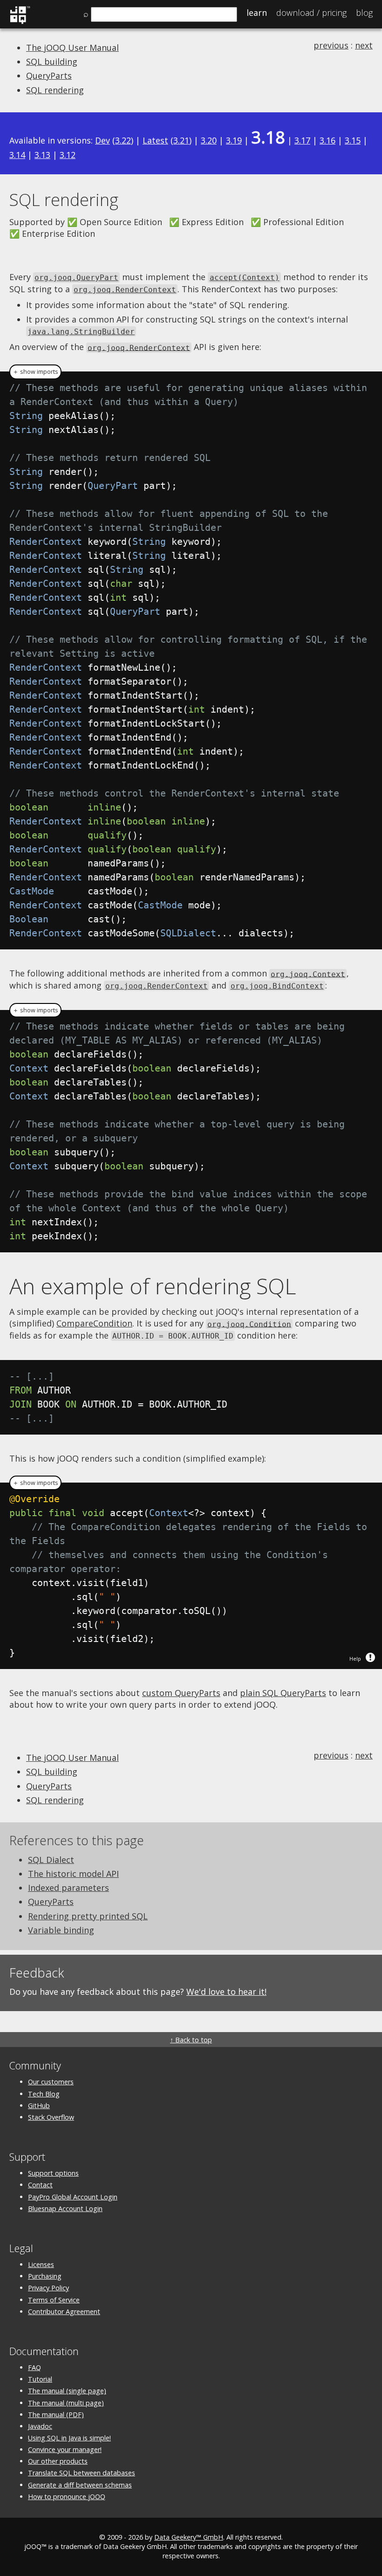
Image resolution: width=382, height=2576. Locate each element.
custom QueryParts (181, 1693)
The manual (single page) (67, 2391)
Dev (102, 140)
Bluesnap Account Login (65, 2208)
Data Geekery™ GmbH (189, 2537)
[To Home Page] (20, 22)
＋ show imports (35, 372)
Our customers (51, 2082)
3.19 (234, 140)
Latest (155, 140)
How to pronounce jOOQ (67, 2497)
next (364, 45)
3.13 (42, 155)
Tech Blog (44, 2094)
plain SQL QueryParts (283, 1693)
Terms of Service (54, 2300)
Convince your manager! (65, 2449)
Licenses (41, 2264)
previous (331, 45)
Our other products (58, 2461)
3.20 (209, 140)
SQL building (52, 62)
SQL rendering (55, 90)
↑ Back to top (191, 2040)
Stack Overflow (51, 2117)
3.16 (327, 140)
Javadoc (40, 2426)
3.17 (302, 140)
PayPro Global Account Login (73, 2197)
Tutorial (40, 2379)
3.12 (68, 155)
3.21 (181, 140)
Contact (40, 2185)
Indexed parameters (68, 1888)
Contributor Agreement (64, 2312)
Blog (364, 13)
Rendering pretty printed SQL (88, 1916)
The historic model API (73, 1874)
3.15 (353, 140)
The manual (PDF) (56, 2415)
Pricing (311, 13)
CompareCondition (94, 1323)
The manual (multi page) (66, 2403)
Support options (53, 2173)
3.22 (123, 140)
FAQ (34, 2367)
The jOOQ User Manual (72, 48)
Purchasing (45, 2276)
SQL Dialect (51, 1860)
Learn (257, 13)
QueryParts (49, 76)
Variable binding (61, 1930)
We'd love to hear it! (226, 1992)
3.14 (17, 155)
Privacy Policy (48, 2288)
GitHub (39, 2105)
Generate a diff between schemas (80, 2485)
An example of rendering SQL (153, 1286)
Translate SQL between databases (82, 2473)
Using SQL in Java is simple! (69, 2438)
